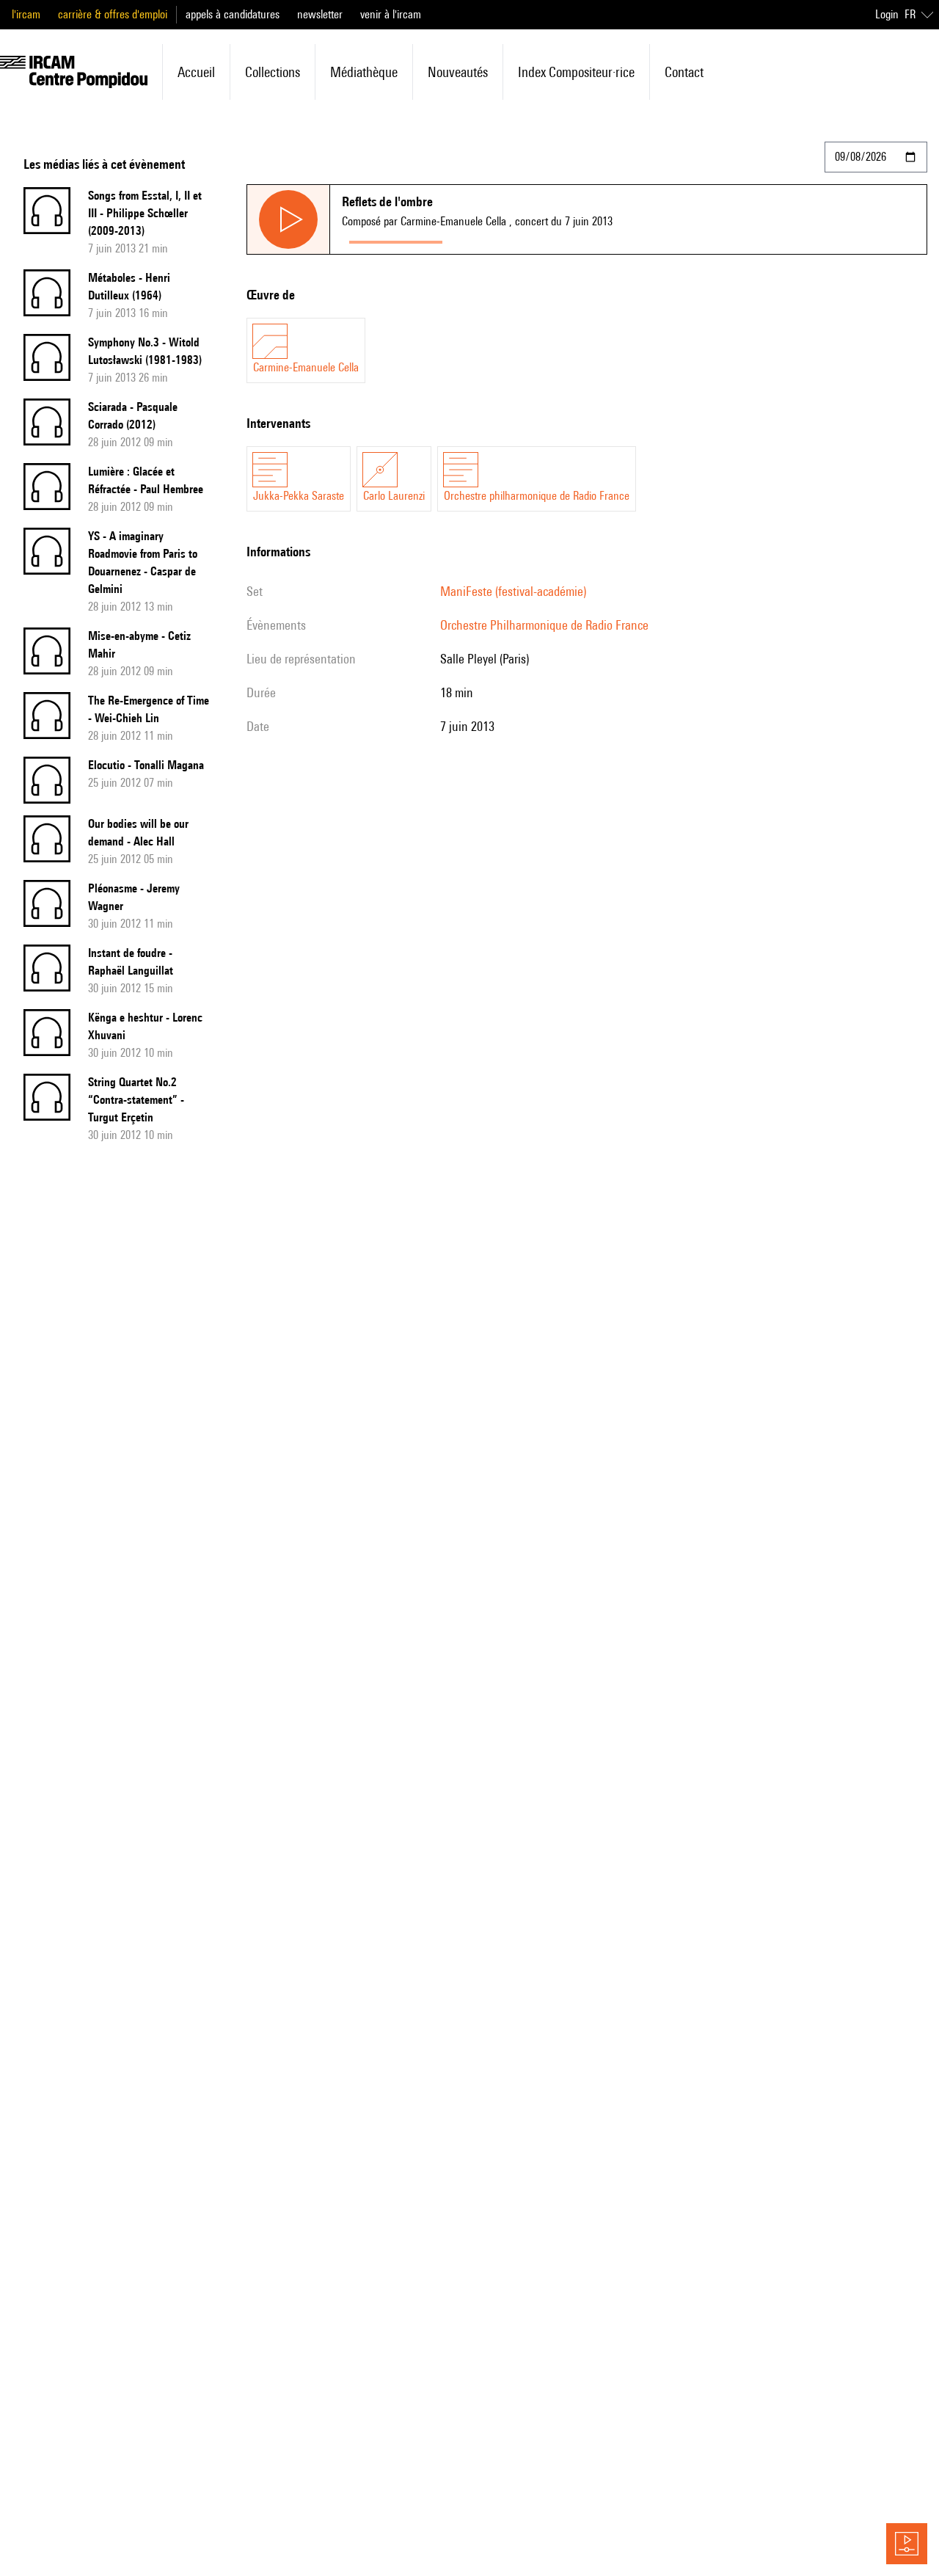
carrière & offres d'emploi (113, 14)
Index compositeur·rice (576, 72)
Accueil (196, 72)
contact (684, 72)
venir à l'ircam (391, 14)
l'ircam (26, 14)
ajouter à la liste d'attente (515, 239)
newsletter (320, 14)
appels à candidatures (233, 14)
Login (887, 14)
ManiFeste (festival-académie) (513, 591)
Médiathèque (364, 72)
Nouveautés (458, 72)
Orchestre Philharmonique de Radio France (544, 625)
